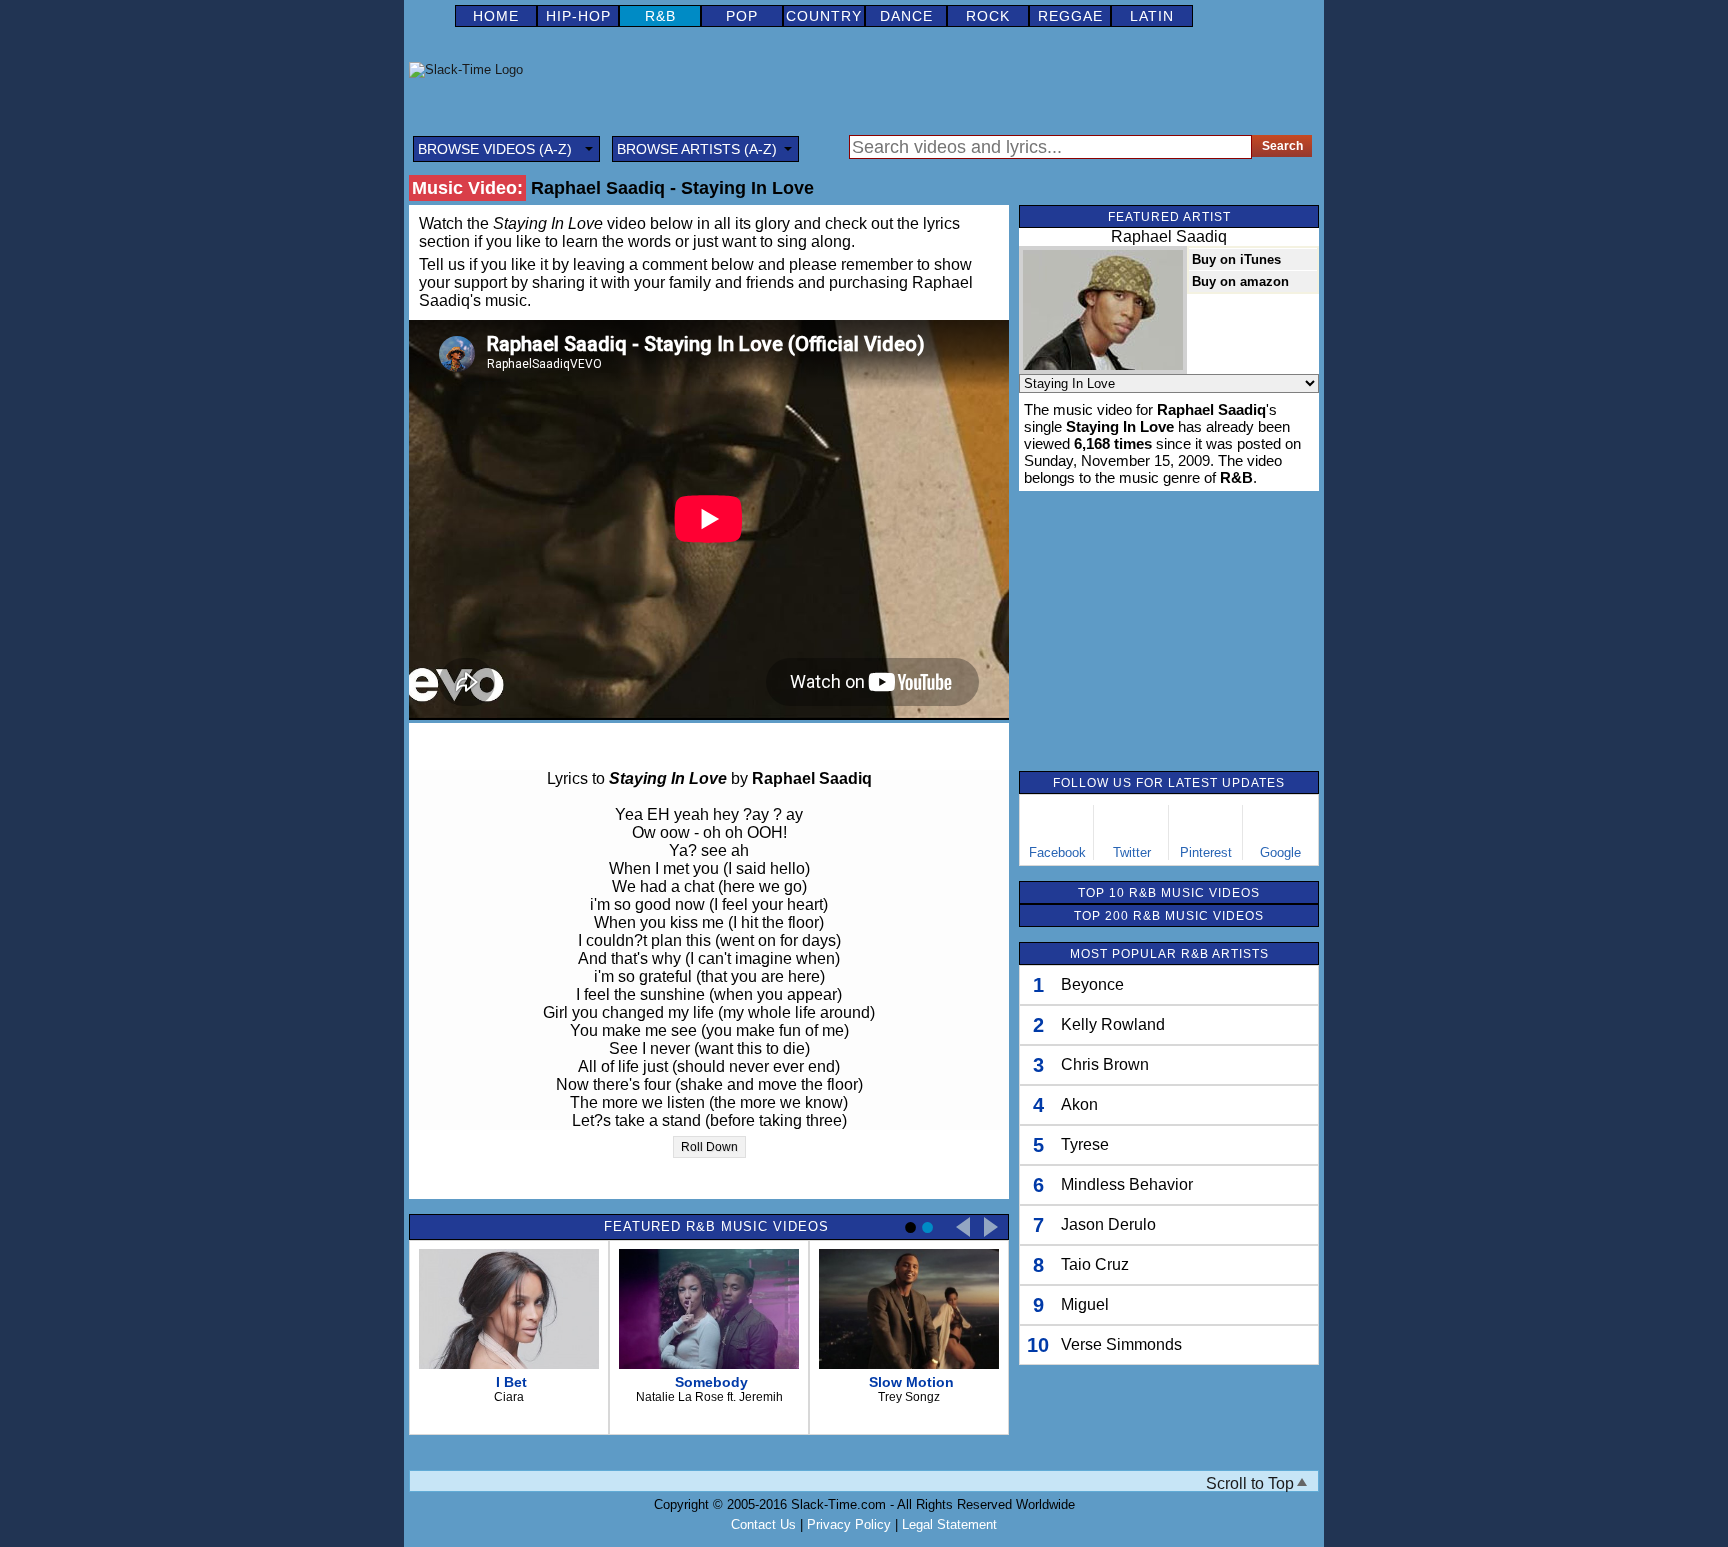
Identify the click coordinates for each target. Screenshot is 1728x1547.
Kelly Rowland (1113, 1024)
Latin (1152, 16)
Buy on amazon (1240, 281)
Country (824, 16)
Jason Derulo (1108, 1224)
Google (1280, 852)
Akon (1079, 1104)
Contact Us (763, 1524)
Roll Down (709, 1147)
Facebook (1057, 852)
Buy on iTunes (1236, 259)
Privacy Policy (849, 1524)
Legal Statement (949, 1524)
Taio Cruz (1095, 1264)
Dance (906, 16)
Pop (742, 16)
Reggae (1070, 16)
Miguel (1085, 1304)
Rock (988, 16)
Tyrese (1085, 1144)
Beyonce (1092, 984)
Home (496, 16)
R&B (660, 16)
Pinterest (1206, 852)
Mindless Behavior (1127, 1184)
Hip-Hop (578, 16)
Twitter (1132, 852)
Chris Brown (1105, 1064)
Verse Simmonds (1121, 1344)
